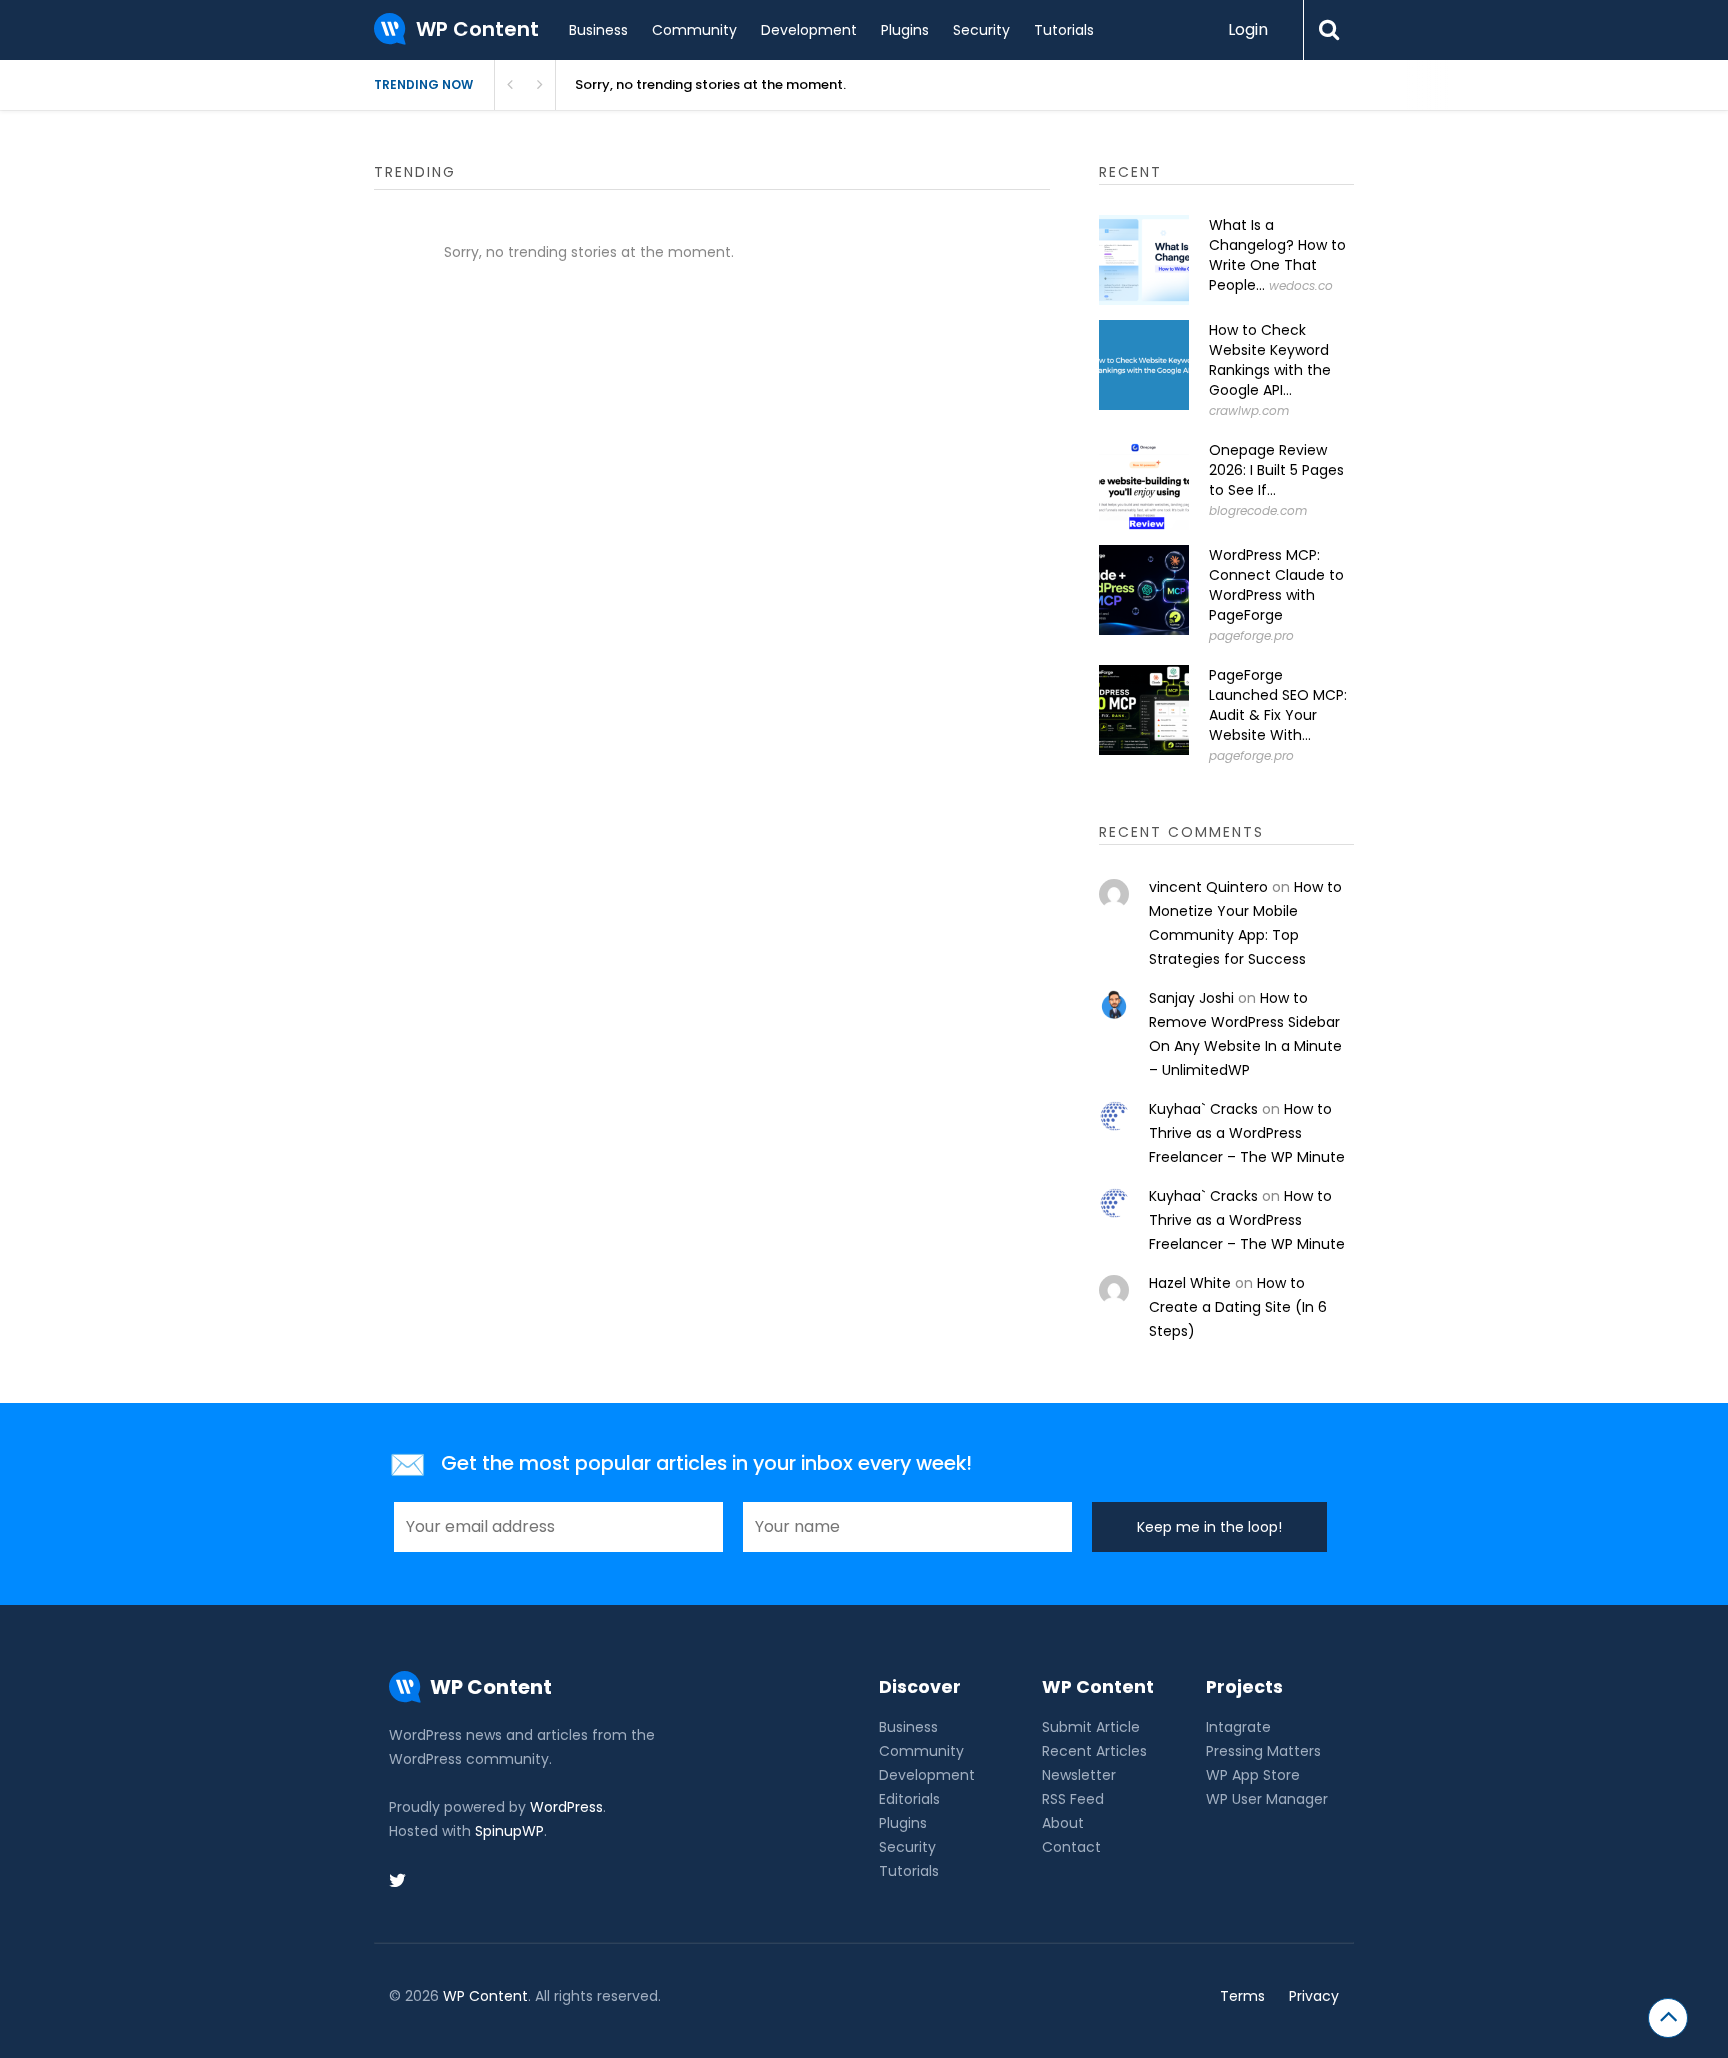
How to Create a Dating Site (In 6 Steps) (1238, 1307)
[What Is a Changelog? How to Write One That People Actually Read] (1144, 260)
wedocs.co (1301, 285)
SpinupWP (509, 1831)
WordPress (566, 1807)
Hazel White (1190, 1283)
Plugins (905, 30)
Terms (1242, 1996)
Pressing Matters (1263, 1751)
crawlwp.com (1249, 410)
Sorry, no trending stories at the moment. (710, 84)
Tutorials (1064, 30)
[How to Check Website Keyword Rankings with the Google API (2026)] (1144, 365)
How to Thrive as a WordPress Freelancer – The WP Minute (1247, 1133)
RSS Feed (1073, 1799)
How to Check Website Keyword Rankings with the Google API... (1270, 360)
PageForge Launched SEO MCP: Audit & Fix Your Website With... (1278, 705)
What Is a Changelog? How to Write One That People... (1277, 255)
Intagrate (1238, 1727)
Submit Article (1091, 1727)
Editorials (909, 1799)
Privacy (1314, 1996)
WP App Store (1253, 1775)
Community (694, 30)
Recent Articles (1094, 1751)
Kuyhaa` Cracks (1203, 1109)
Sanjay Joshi (1191, 998)
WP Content (485, 1996)
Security (981, 30)
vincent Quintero (1208, 887)
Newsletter (1079, 1775)
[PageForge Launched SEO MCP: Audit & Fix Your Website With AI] (1144, 710)
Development (809, 30)
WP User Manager (1267, 1799)
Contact (1071, 1847)
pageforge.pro (1251, 635)
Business (598, 30)
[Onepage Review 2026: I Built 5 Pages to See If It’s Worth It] (1144, 485)
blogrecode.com (1258, 510)
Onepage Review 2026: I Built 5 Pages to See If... (1276, 470)
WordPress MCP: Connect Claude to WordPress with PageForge (1276, 585)
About (1063, 1823)
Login (1248, 29)
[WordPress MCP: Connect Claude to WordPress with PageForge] (1144, 590)
